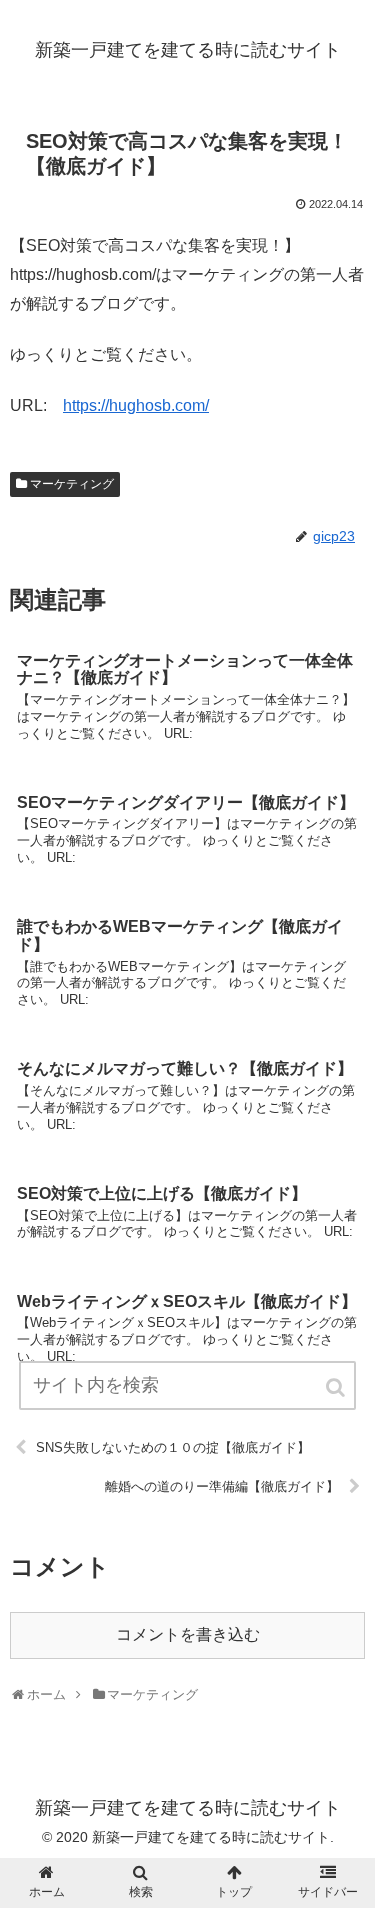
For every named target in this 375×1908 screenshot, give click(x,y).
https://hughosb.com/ (136, 405)
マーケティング (72, 484)
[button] (337, 1387)
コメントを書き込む (188, 1634)
